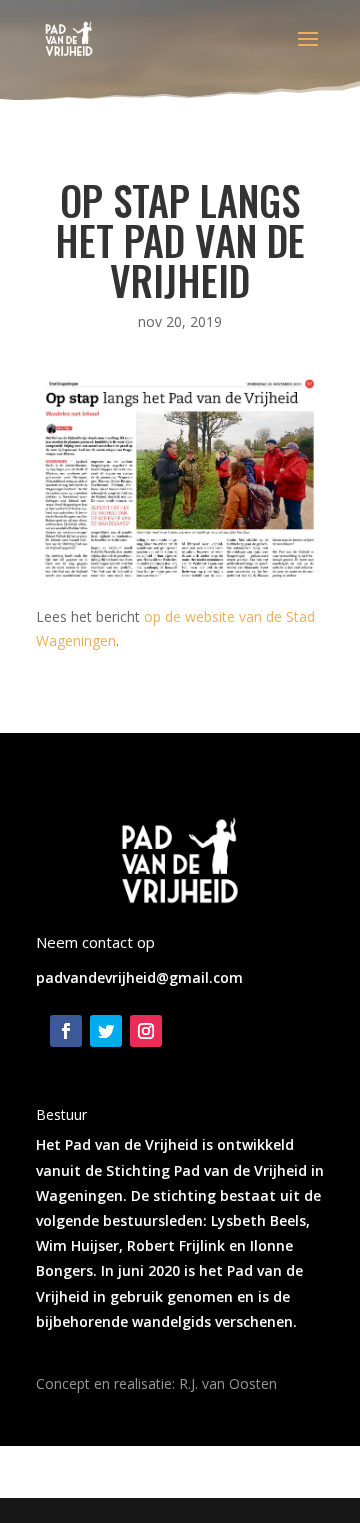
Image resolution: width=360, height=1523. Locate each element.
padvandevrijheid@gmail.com (139, 977)
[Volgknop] (66, 1031)
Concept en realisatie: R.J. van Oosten (156, 1383)
